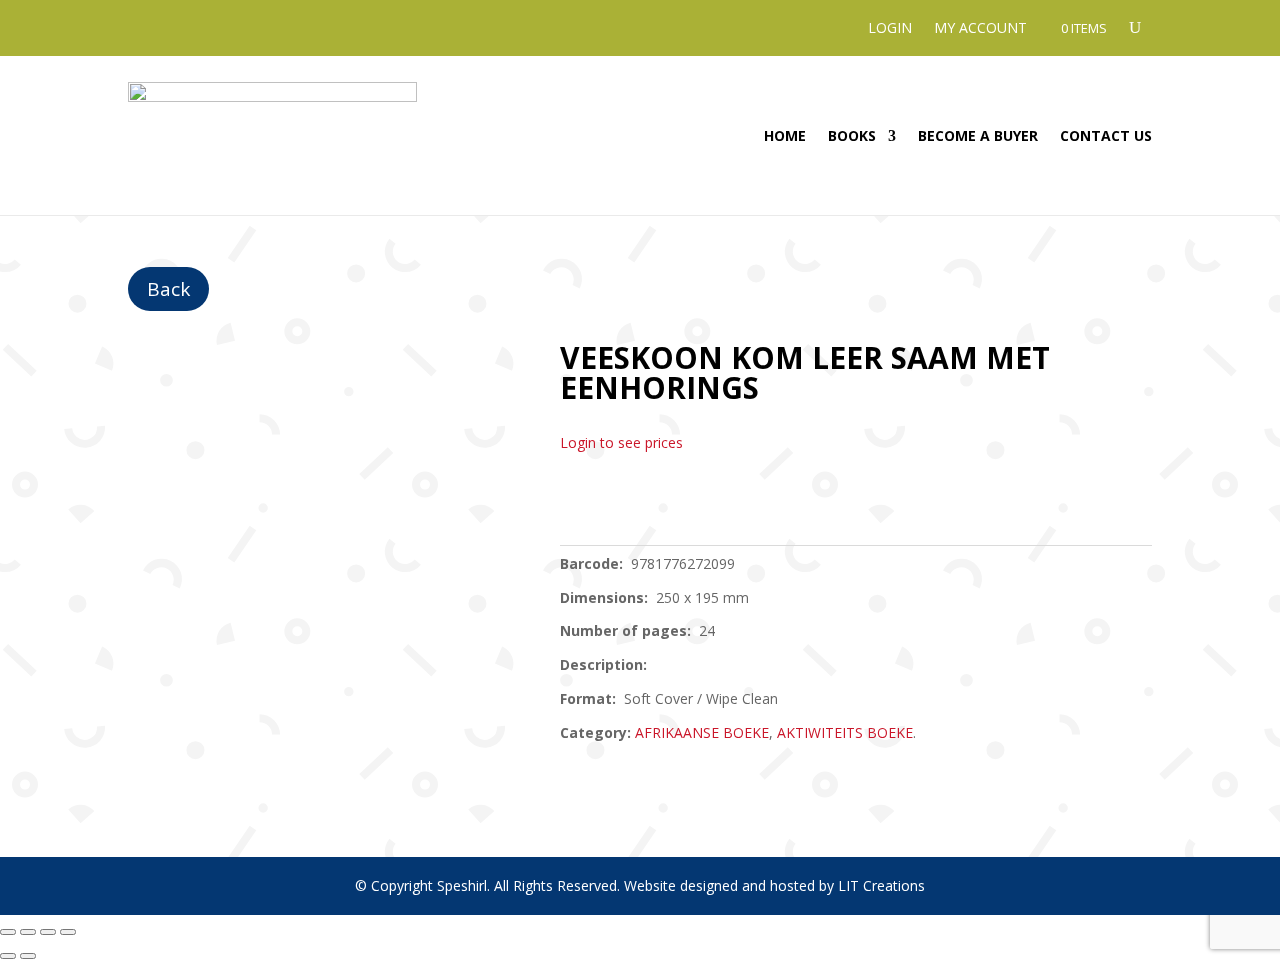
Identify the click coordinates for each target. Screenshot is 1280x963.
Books (852, 135)
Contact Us (1106, 135)
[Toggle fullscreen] (28, 932)
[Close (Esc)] (68, 932)
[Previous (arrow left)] (8, 956)
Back (168, 289)
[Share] (48, 932)
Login (890, 29)
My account (980, 29)
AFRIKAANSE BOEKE (702, 732)
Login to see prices (621, 442)
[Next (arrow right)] (28, 956)
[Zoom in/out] (8, 932)
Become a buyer (978, 135)
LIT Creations (881, 885)
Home (785, 135)
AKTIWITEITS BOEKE (845, 732)
